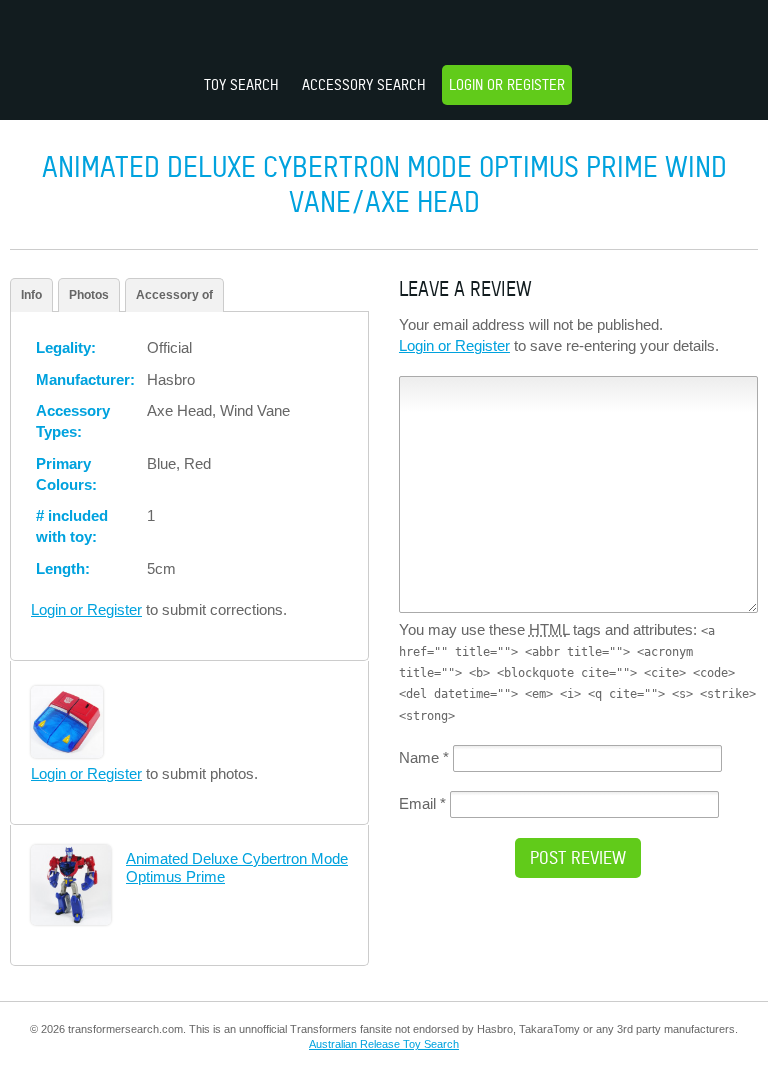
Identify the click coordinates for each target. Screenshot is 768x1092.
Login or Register (507, 84)
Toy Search (241, 84)
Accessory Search (364, 84)
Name (424, 757)
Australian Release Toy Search (384, 1044)
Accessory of (174, 295)
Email (422, 803)
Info (31, 295)
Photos (89, 295)
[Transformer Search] (384, 35)
